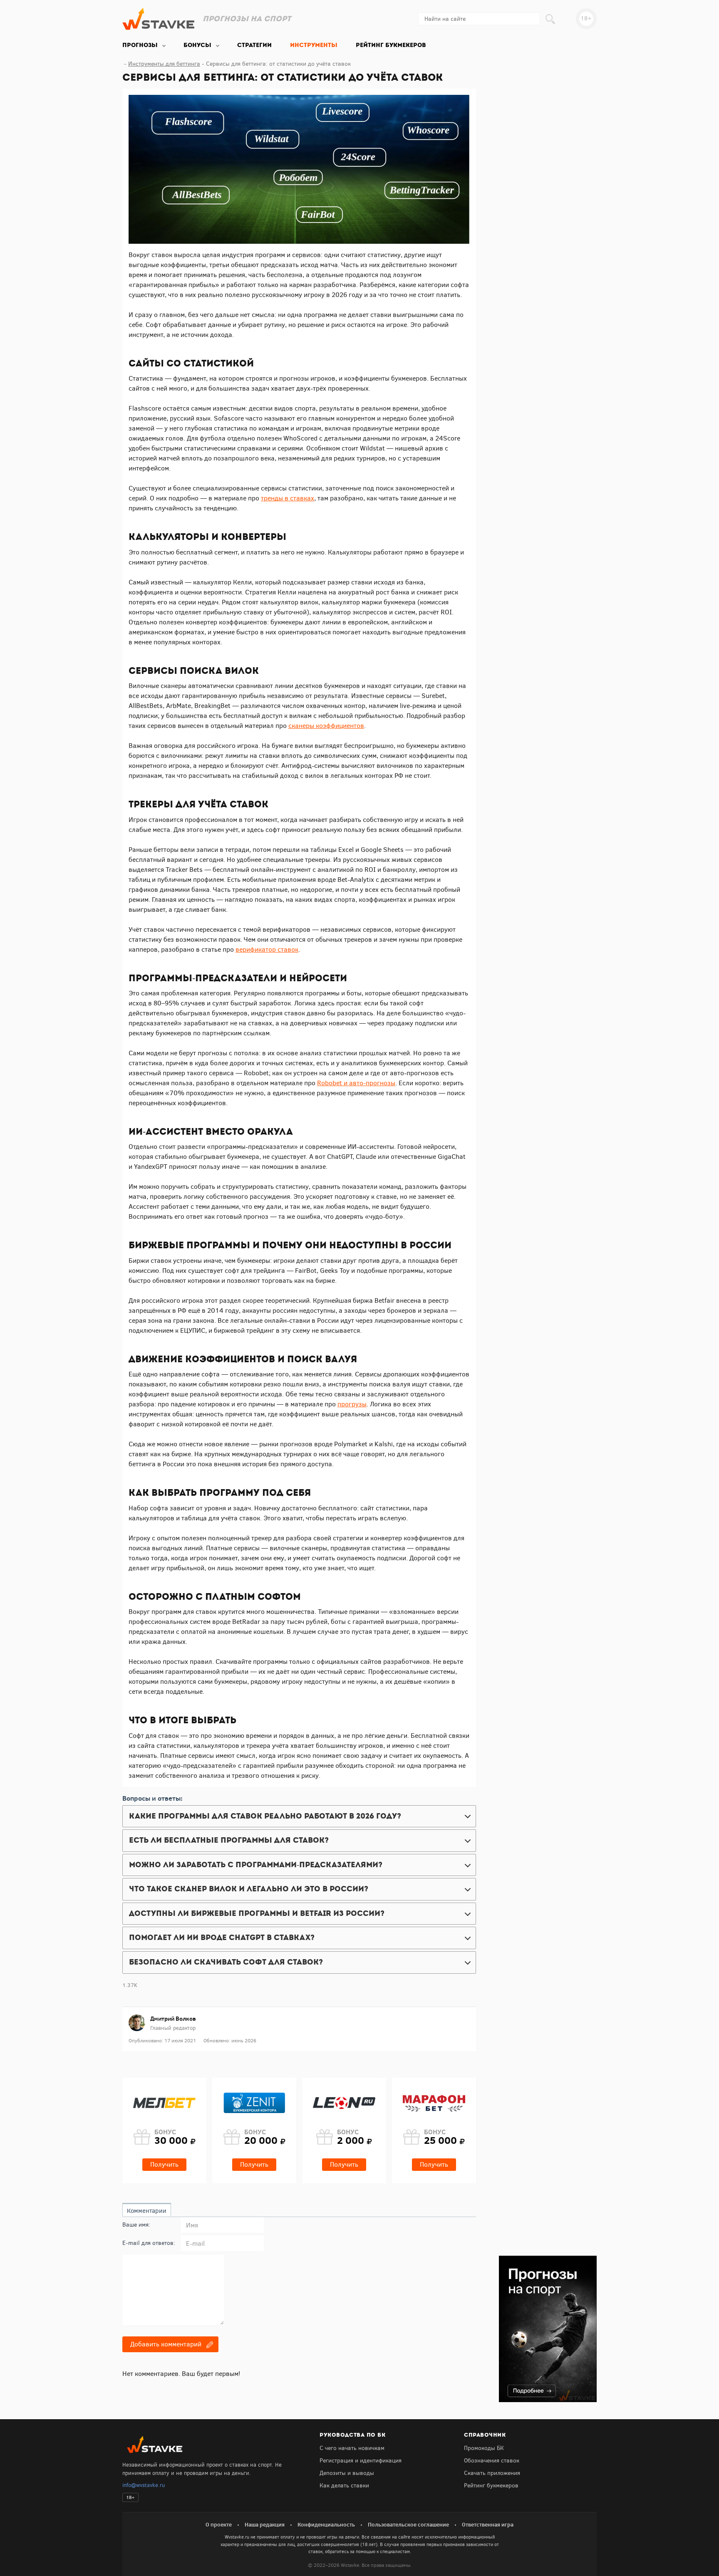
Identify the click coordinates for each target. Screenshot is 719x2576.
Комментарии (147, 2211)
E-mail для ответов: (149, 2243)
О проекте (219, 2524)
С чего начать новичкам (352, 2448)
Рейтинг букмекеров (491, 2486)
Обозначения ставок (492, 2461)
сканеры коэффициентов (326, 726)
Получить (164, 2164)
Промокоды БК (484, 2448)
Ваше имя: (136, 2225)
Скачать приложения (492, 2473)
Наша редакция (265, 2524)
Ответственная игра (488, 2524)
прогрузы (352, 1404)
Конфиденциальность (326, 2524)
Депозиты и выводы (347, 2473)
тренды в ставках (288, 498)
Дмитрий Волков (173, 2019)
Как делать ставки (344, 2486)
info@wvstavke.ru (144, 2485)
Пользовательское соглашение (408, 2524)
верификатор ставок (267, 949)
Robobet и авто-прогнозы (356, 1083)
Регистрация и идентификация (361, 2461)
